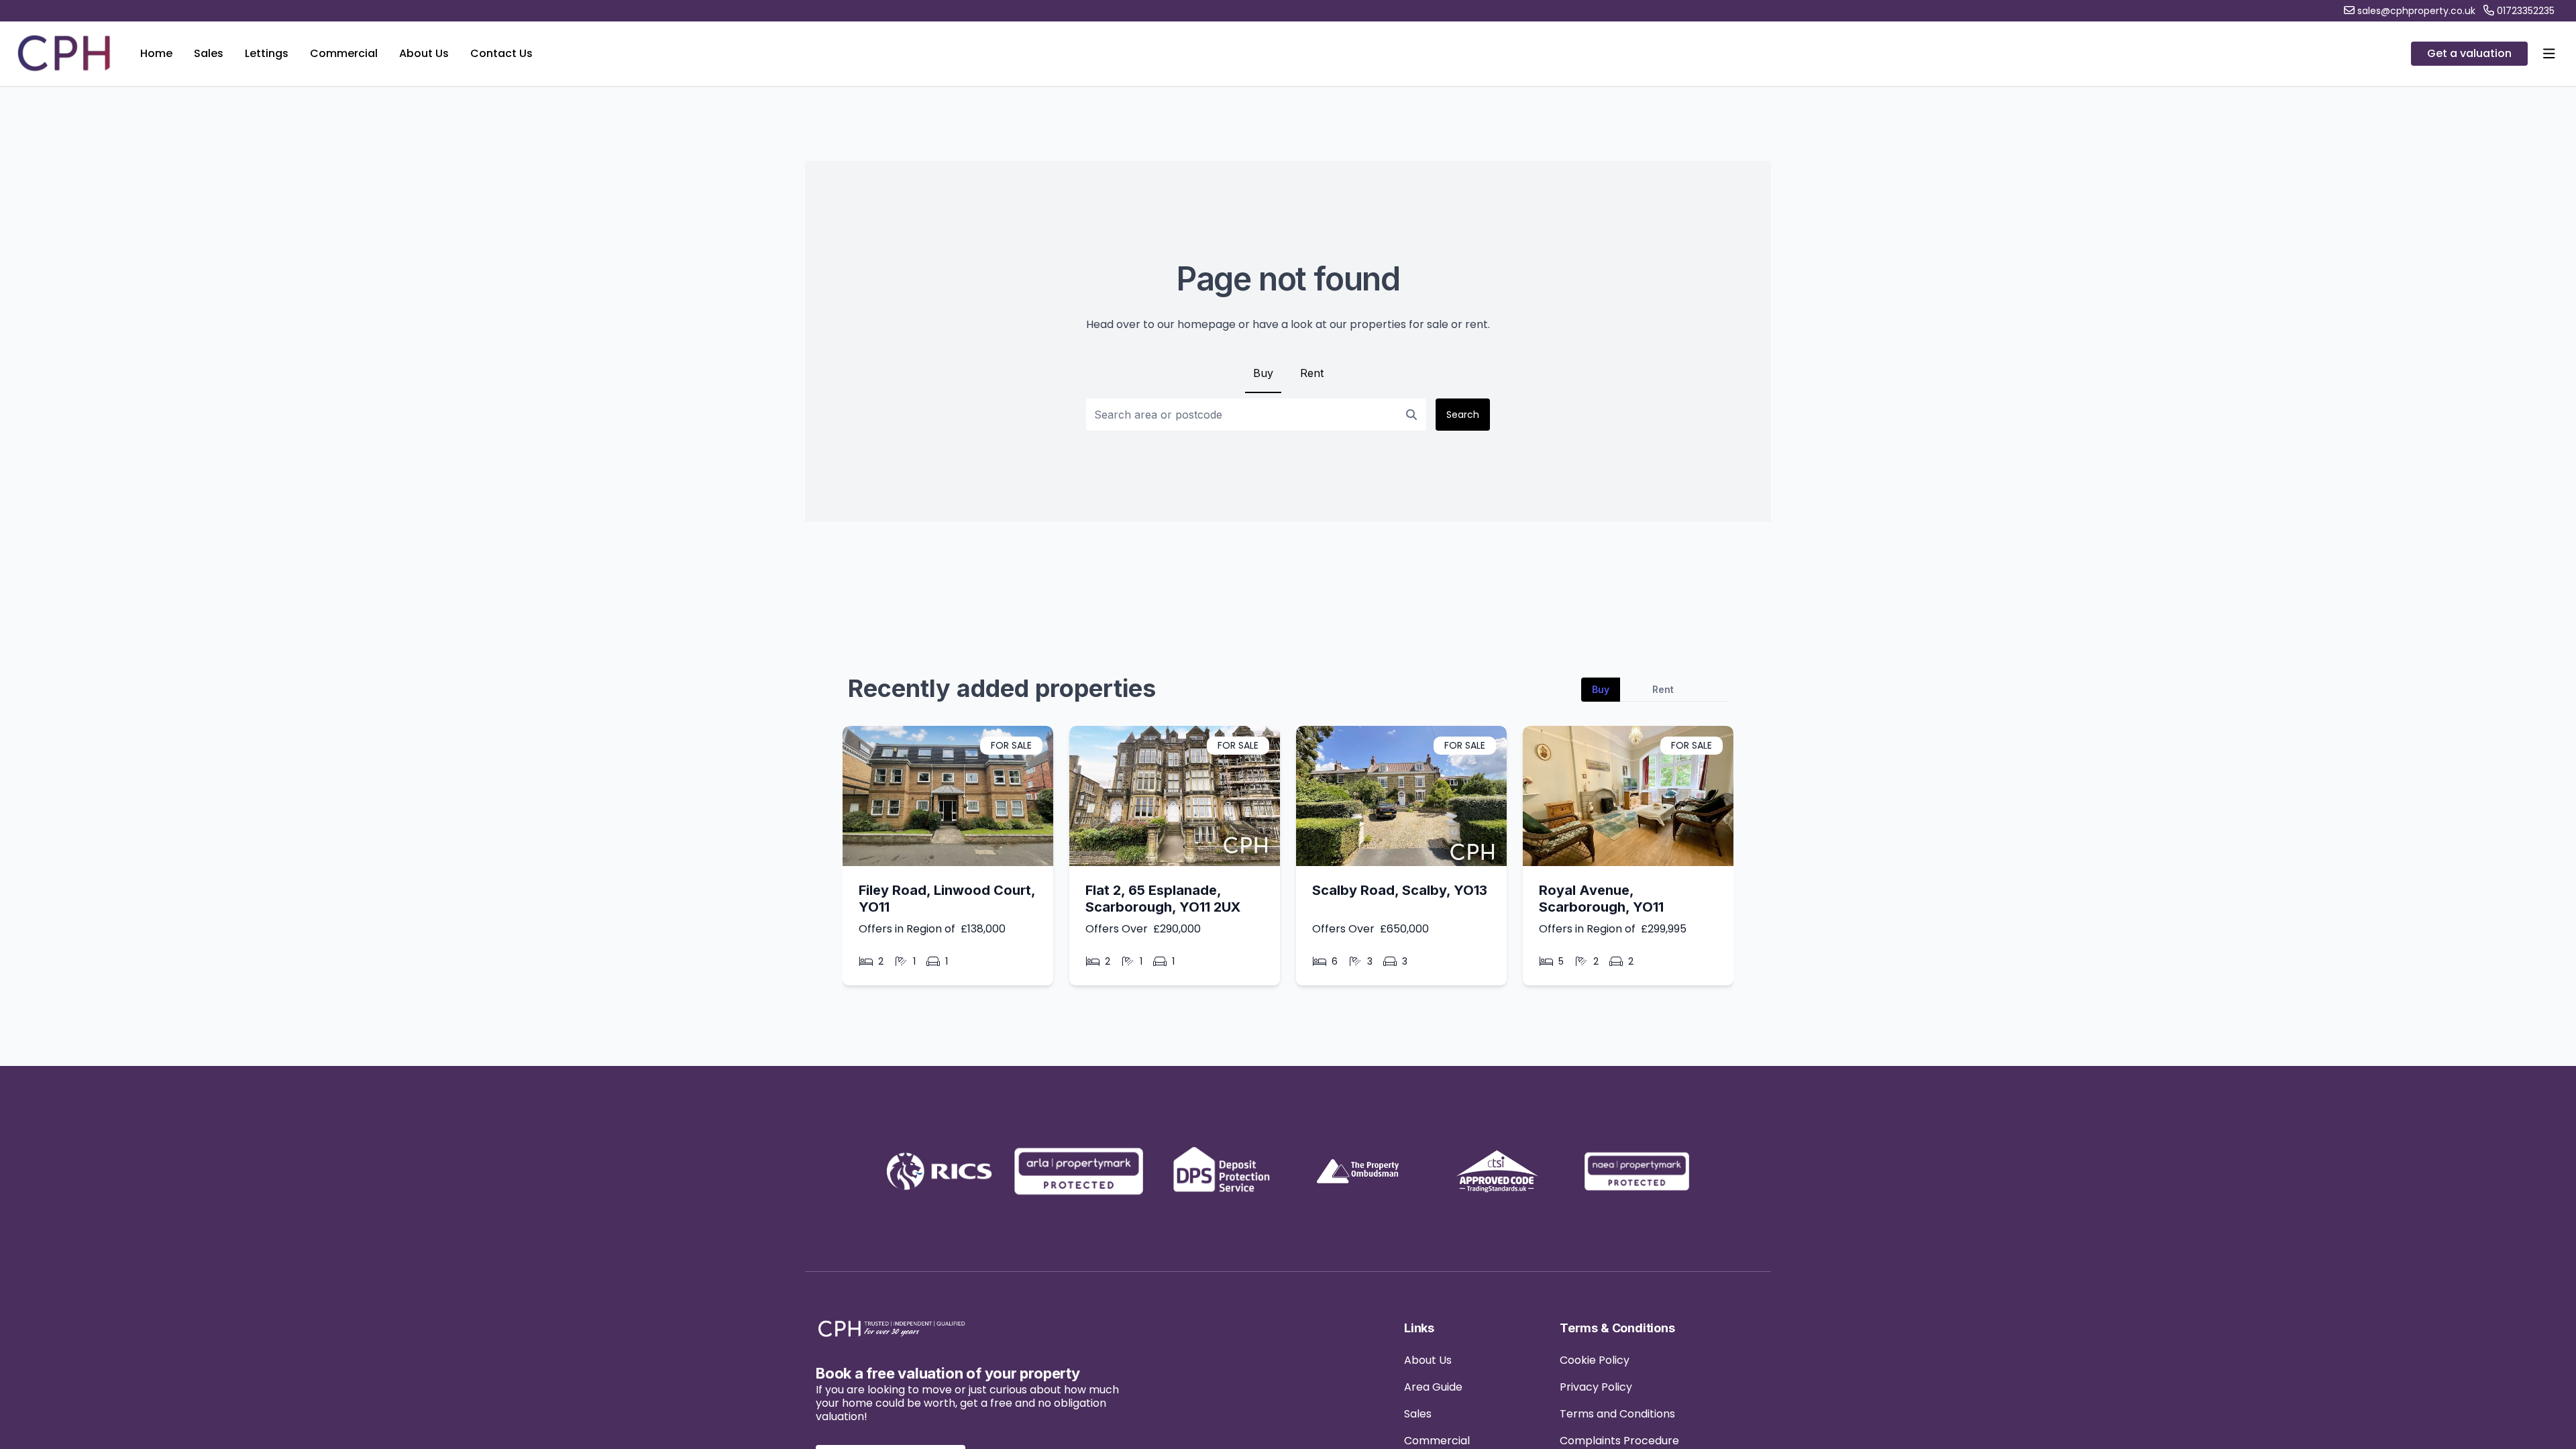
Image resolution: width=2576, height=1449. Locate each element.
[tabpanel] (1288, 861)
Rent (1312, 373)
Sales (1418, 1414)
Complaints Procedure (1619, 1441)
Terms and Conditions (1617, 1414)
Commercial (1437, 1441)
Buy (1263, 373)
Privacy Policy (1596, 1387)
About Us (1428, 1360)
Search (1463, 415)
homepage (1206, 324)
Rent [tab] (1663, 689)
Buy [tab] (1601, 689)
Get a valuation (2469, 53)
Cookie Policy (1595, 1360)
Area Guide (1433, 1387)
